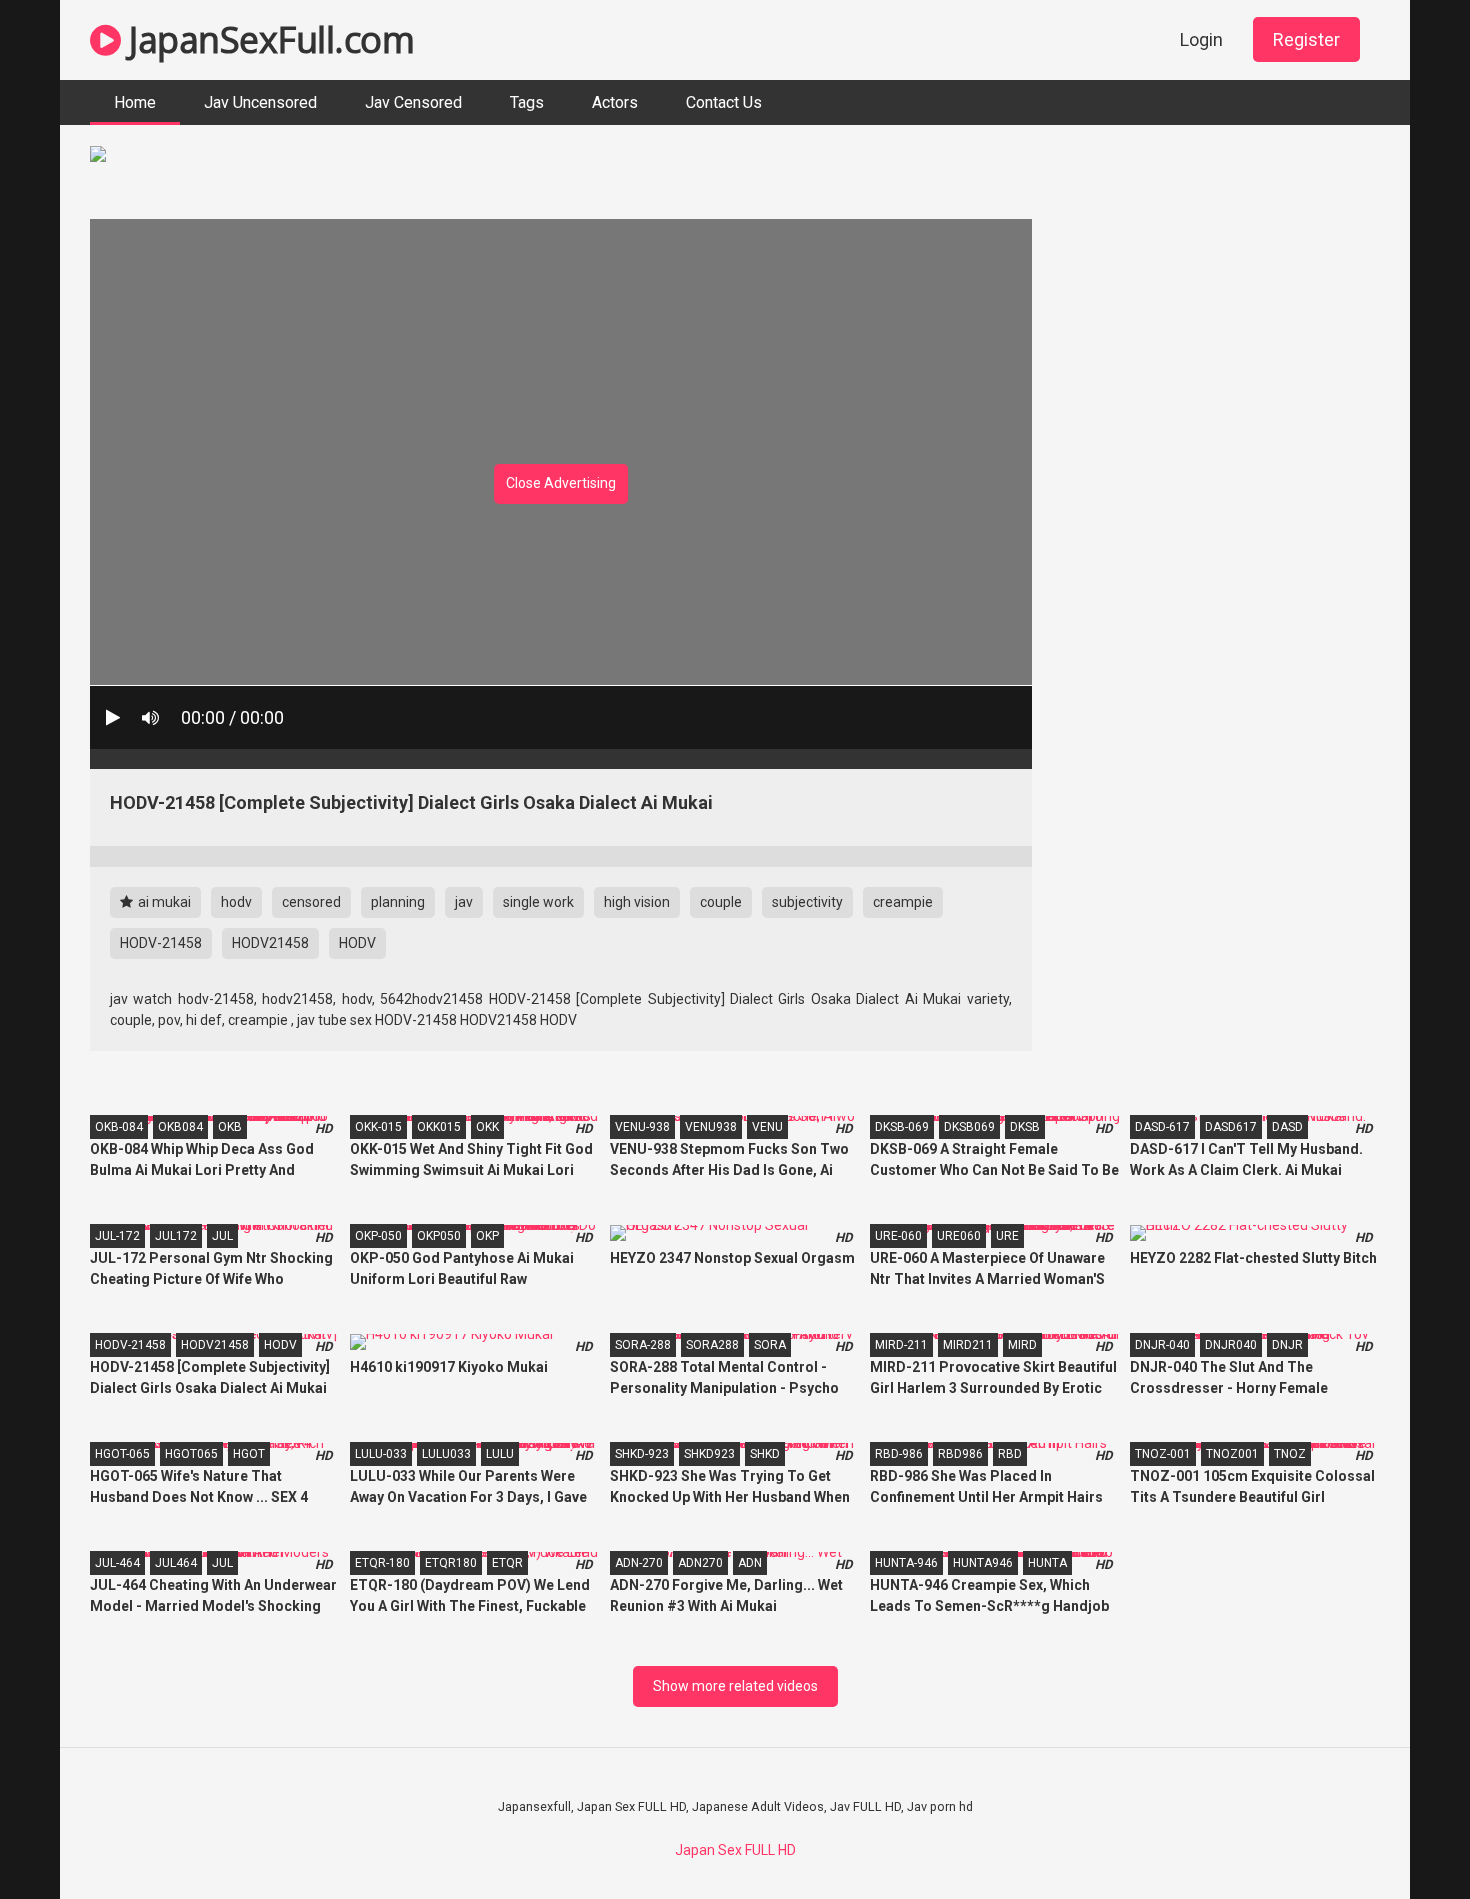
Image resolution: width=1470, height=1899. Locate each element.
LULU (500, 1454)
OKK (487, 1127)
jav (464, 902)
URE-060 (898, 1236)
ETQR (507, 1563)
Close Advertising (561, 483)
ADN (750, 1563)
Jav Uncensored (260, 102)
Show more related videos (735, 1686)
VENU (767, 1127)
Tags (527, 102)
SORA (770, 1345)
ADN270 (700, 1563)
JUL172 (176, 1236)
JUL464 (176, 1563)
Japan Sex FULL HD (735, 1850)
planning (398, 902)
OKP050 (439, 1236)
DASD (1287, 1127)
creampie (903, 902)
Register (1306, 39)
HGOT (249, 1454)
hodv (236, 902)
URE (1007, 1236)
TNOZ (1290, 1454)
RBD (1010, 1454)
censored (311, 902)
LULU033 (446, 1454)
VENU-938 (642, 1127)
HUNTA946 (983, 1563)
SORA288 (712, 1345)
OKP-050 (378, 1236)
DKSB (1025, 1127)
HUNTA (1047, 1563)
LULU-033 (381, 1454)
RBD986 (960, 1454)
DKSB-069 (902, 1127)
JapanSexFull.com (267, 39)
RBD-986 (899, 1454)
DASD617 (1231, 1127)
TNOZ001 (1232, 1454)
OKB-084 (119, 1127)
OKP (487, 1236)
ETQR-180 (382, 1563)
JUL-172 (117, 1236)
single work (538, 902)
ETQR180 (451, 1563)
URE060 (959, 1236)
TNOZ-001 (1163, 1454)
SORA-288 (643, 1345)
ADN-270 (639, 1563)
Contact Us (724, 102)
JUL (222, 1236)
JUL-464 (117, 1563)
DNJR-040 (1162, 1345)
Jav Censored (413, 102)
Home (135, 102)
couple (721, 902)
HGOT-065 (122, 1454)
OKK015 (439, 1127)
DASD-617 (1162, 1127)
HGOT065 (191, 1454)
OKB (230, 1127)
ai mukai (163, 902)
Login (1201, 39)
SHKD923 (709, 1454)
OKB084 (180, 1127)
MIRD (1022, 1345)
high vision (637, 902)
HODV (357, 943)
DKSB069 (969, 1127)
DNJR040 (1231, 1345)
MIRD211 (968, 1345)
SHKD (765, 1454)
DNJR (1287, 1345)
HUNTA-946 (906, 1563)
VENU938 (711, 1127)
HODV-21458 (161, 943)
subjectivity (807, 902)
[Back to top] (1403, 1838)
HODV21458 (270, 943)
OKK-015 (378, 1127)
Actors (615, 102)
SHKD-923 (642, 1454)
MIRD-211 (901, 1345)
